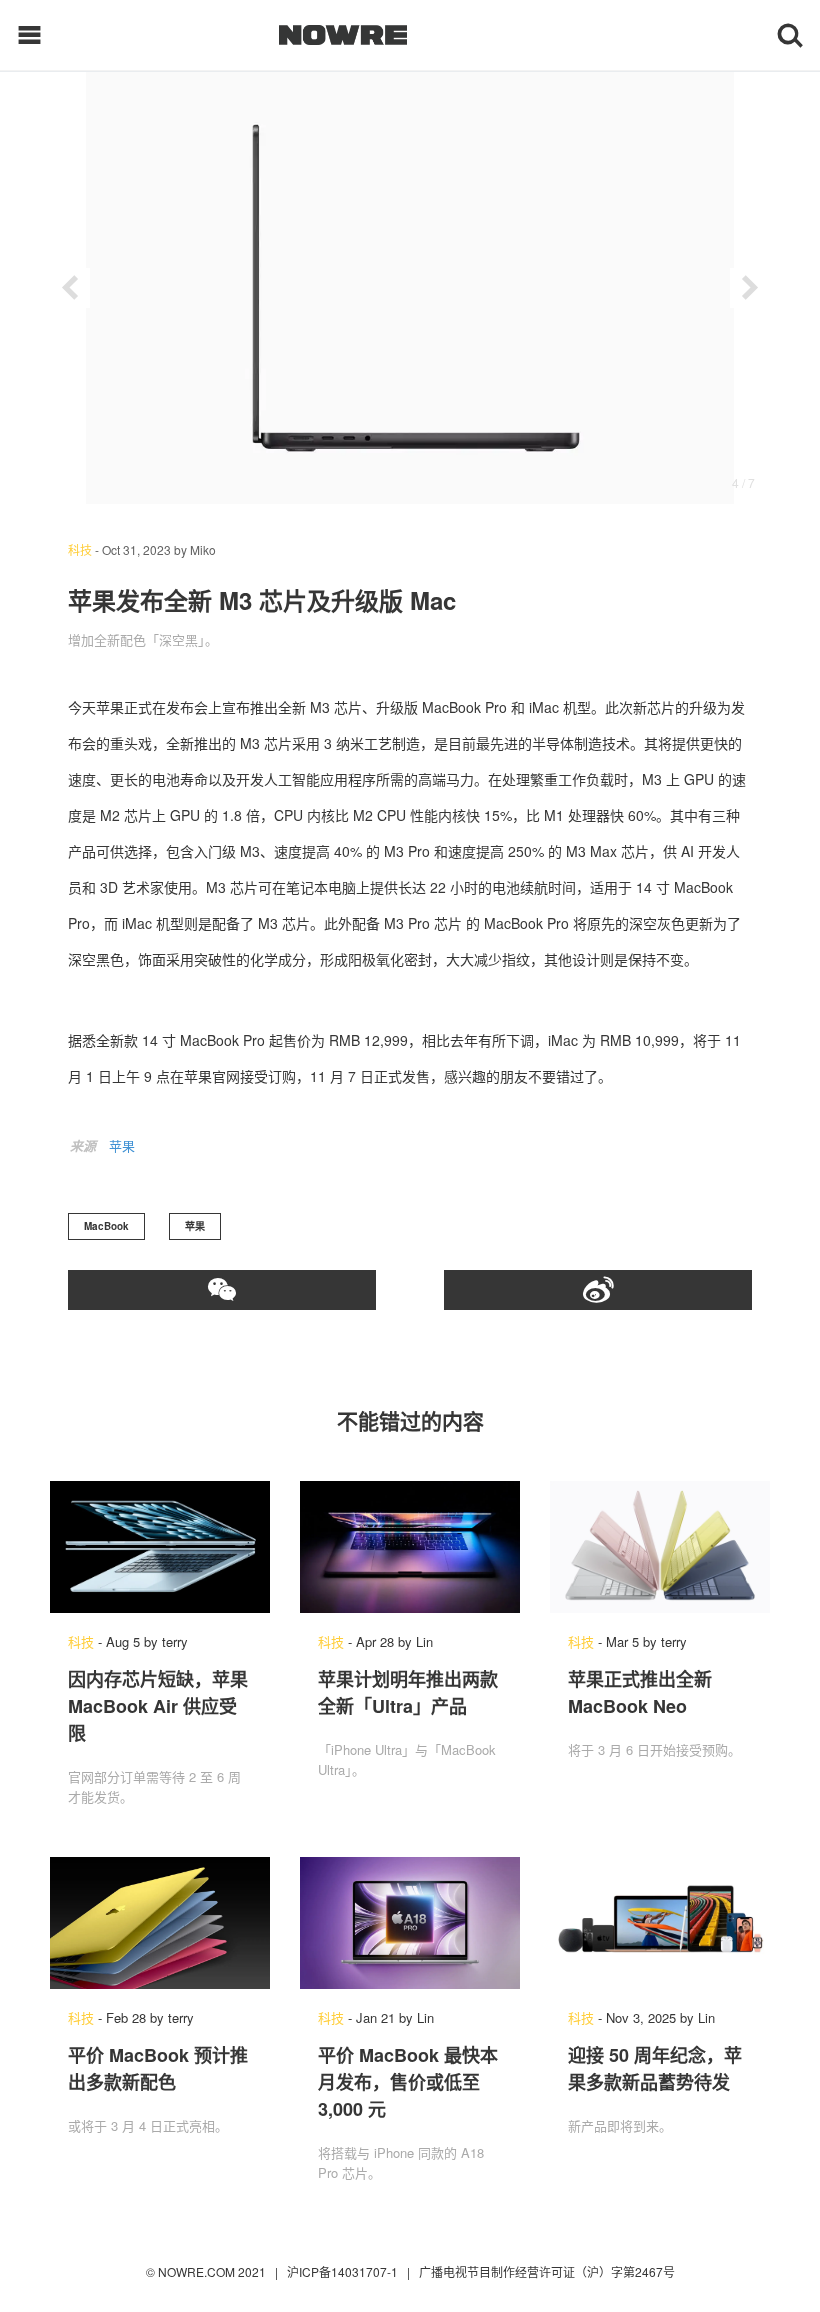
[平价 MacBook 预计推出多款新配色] (160, 1923)
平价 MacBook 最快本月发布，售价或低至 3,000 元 (408, 2082)
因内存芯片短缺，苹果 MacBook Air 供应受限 (158, 1706)
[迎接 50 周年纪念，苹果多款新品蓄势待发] (660, 1923)
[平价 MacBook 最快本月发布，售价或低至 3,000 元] (410, 1923)
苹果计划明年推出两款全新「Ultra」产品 (408, 1692)
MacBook (106, 1226)
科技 (80, 549)
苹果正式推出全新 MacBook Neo (640, 1692)
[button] (70, 288)
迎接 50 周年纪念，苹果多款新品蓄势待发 (655, 2068)
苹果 (122, 1145)
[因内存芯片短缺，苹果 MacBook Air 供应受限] (160, 1547)
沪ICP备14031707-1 (344, 2271)
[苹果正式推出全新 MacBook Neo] (660, 1547)
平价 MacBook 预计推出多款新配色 (158, 2068)
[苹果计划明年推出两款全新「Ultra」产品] (410, 1547)
